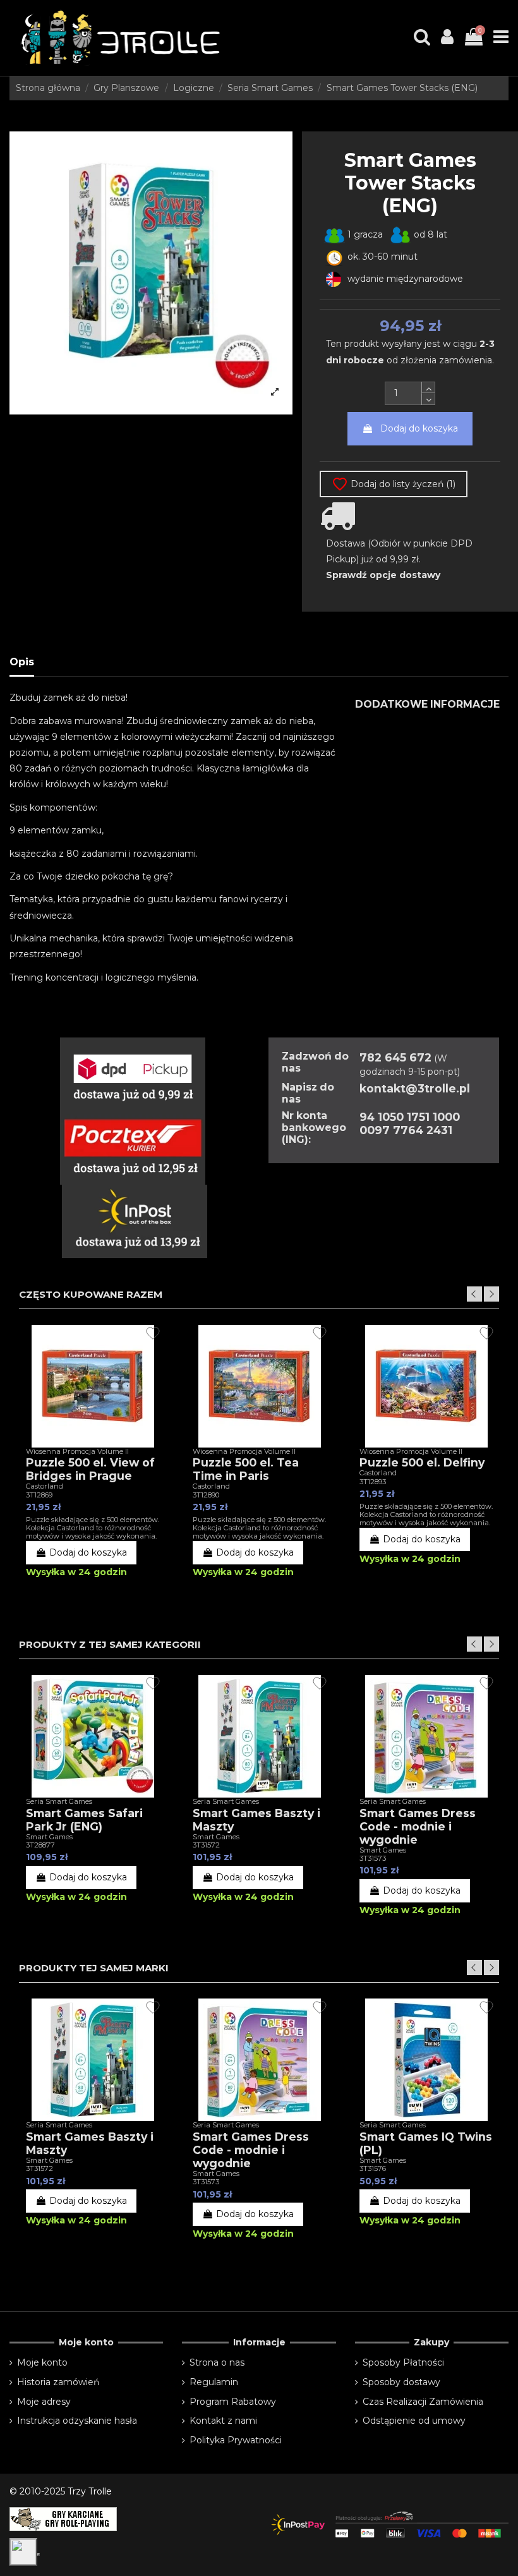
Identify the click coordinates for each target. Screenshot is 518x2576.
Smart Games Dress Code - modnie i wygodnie (418, 1826)
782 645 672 (395, 1057)
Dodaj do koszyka (419, 428)
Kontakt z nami (223, 2421)
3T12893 (373, 1482)
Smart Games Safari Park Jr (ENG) (84, 1820)
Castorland (45, 1486)
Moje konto (42, 2362)
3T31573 (373, 1858)
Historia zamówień (58, 2382)
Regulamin (214, 2382)
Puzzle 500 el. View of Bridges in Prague (90, 1469)
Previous (474, 1294)
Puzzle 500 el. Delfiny (422, 1462)
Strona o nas (217, 2362)
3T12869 (39, 1495)
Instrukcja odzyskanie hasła (77, 2421)
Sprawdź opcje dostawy (383, 575)
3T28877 (40, 1845)
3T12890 (206, 1495)
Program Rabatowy (233, 2402)
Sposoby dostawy (401, 2382)
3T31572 (206, 1845)
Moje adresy (44, 2402)
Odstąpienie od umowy (414, 2421)
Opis (22, 662)
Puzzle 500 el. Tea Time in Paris (246, 1469)
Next (491, 1294)
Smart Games (49, 1837)
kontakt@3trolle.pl (415, 1088)
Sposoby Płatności (403, 2362)
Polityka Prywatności (236, 2440)
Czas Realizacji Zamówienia (423, 2402)
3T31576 (373, 2168)
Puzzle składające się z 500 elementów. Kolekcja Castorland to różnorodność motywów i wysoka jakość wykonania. (93, 1528)
